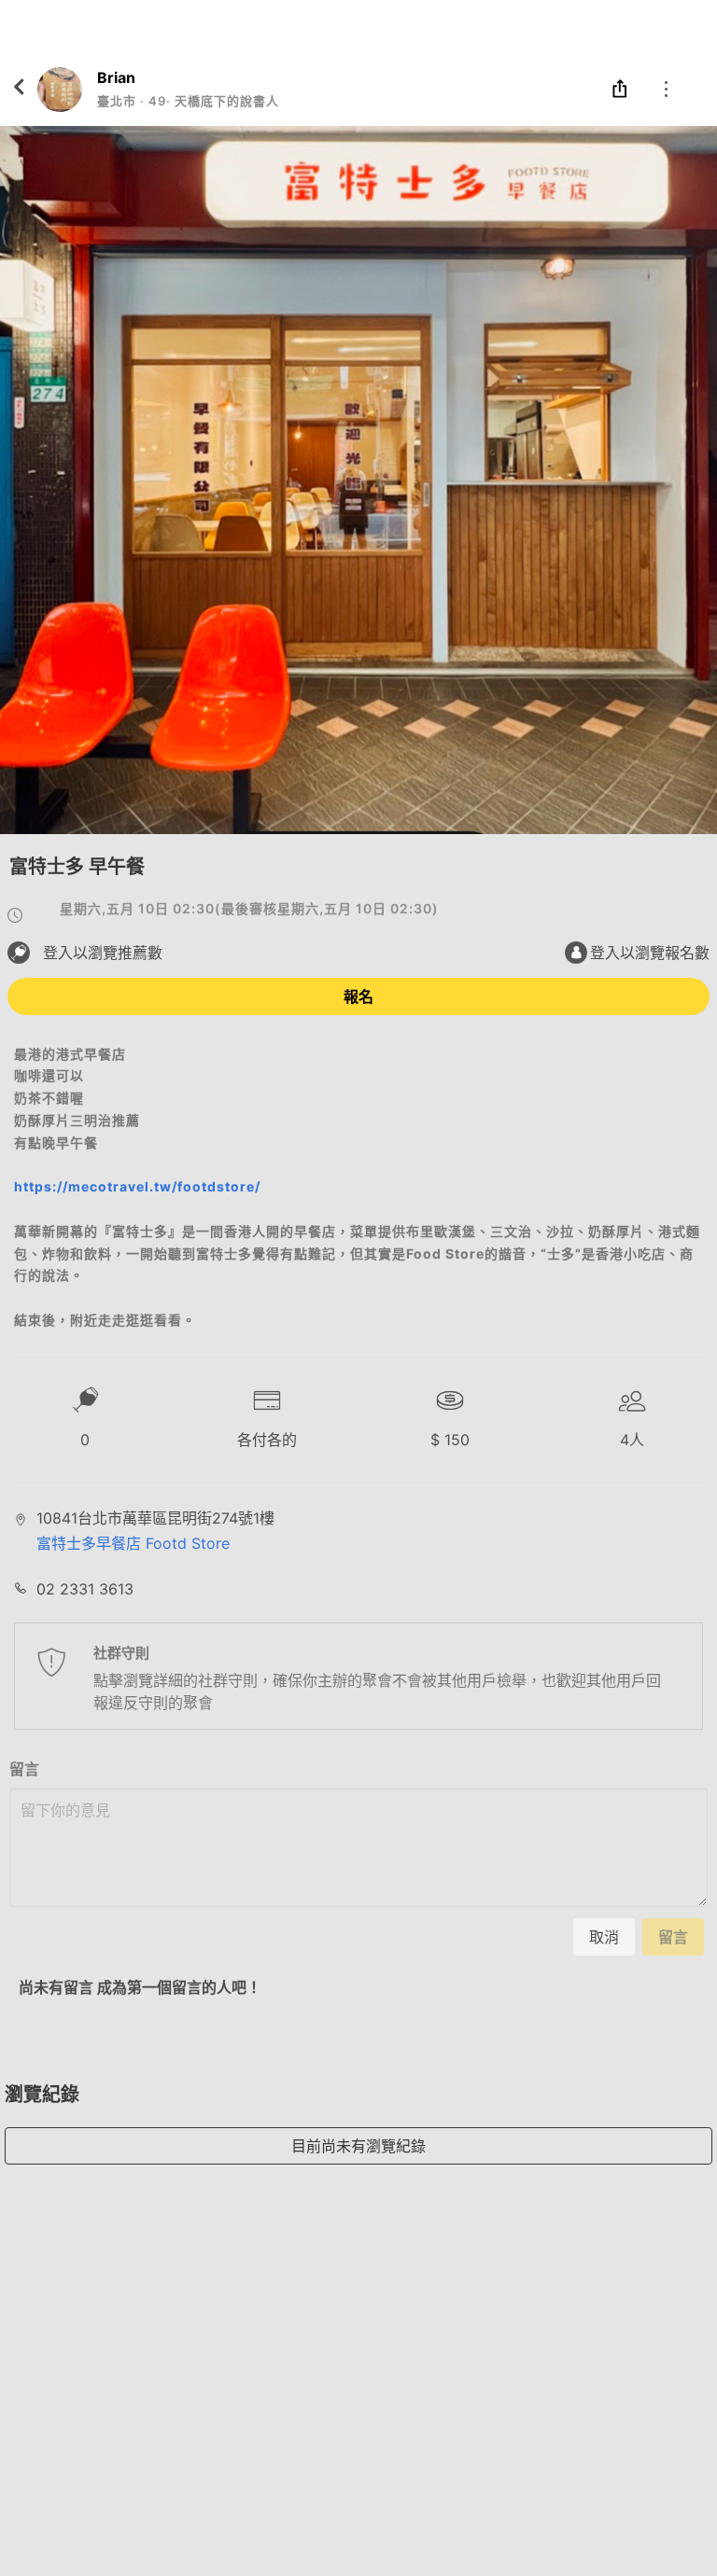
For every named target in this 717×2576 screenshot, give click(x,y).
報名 (358, 996)
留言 (24, 1769)
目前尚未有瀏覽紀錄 (358, 2146)
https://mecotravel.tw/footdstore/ (137, 1186)
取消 (604, 1937)
